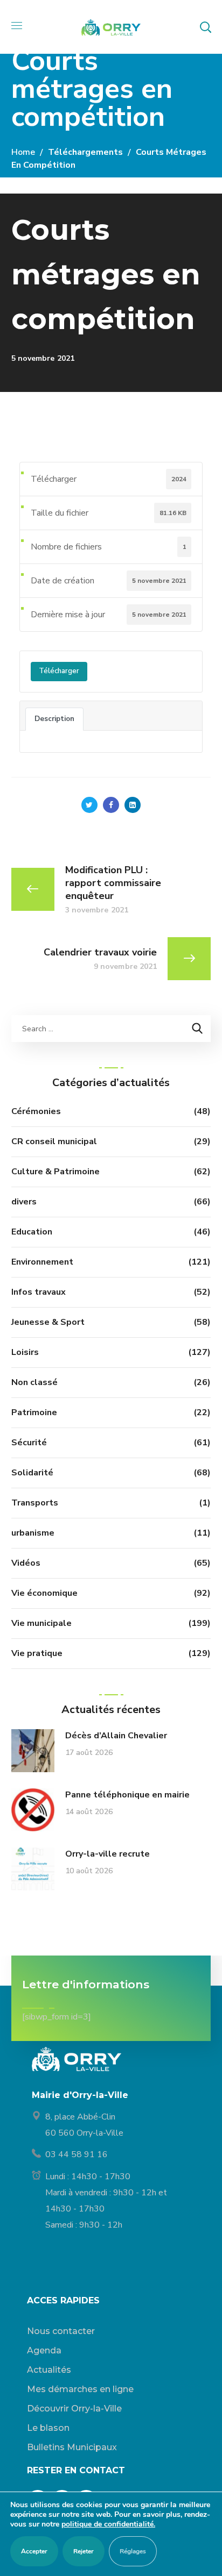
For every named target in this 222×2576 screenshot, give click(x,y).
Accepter (34, 2551)
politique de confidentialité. (108, 2524)
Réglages (133, 2551)
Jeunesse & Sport (48, 1322)
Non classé (34, 1382)
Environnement (42, 1262)
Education (32, 1232)
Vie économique (44, 1593)
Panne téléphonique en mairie (127, 1795)
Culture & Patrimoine (55, 1172)
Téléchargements (85, 152)
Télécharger (59, 671)
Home (23, 152)
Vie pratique (37, 1653)
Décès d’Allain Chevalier (116, 1736)
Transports (35, 1503)
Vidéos (26, 1563)
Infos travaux (39, 1292)
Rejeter (84, 2551)
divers (24, 1202)
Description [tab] (54, 719)
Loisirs (25, 1352)
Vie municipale (41, 1623)
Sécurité (29, 1443)
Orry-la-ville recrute (107, 1854)
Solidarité (32, 1473)
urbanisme (33, 1533)
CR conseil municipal (54, 1141)
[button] (205, 27)
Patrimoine (34, 1412)
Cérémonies (36, 1111)
